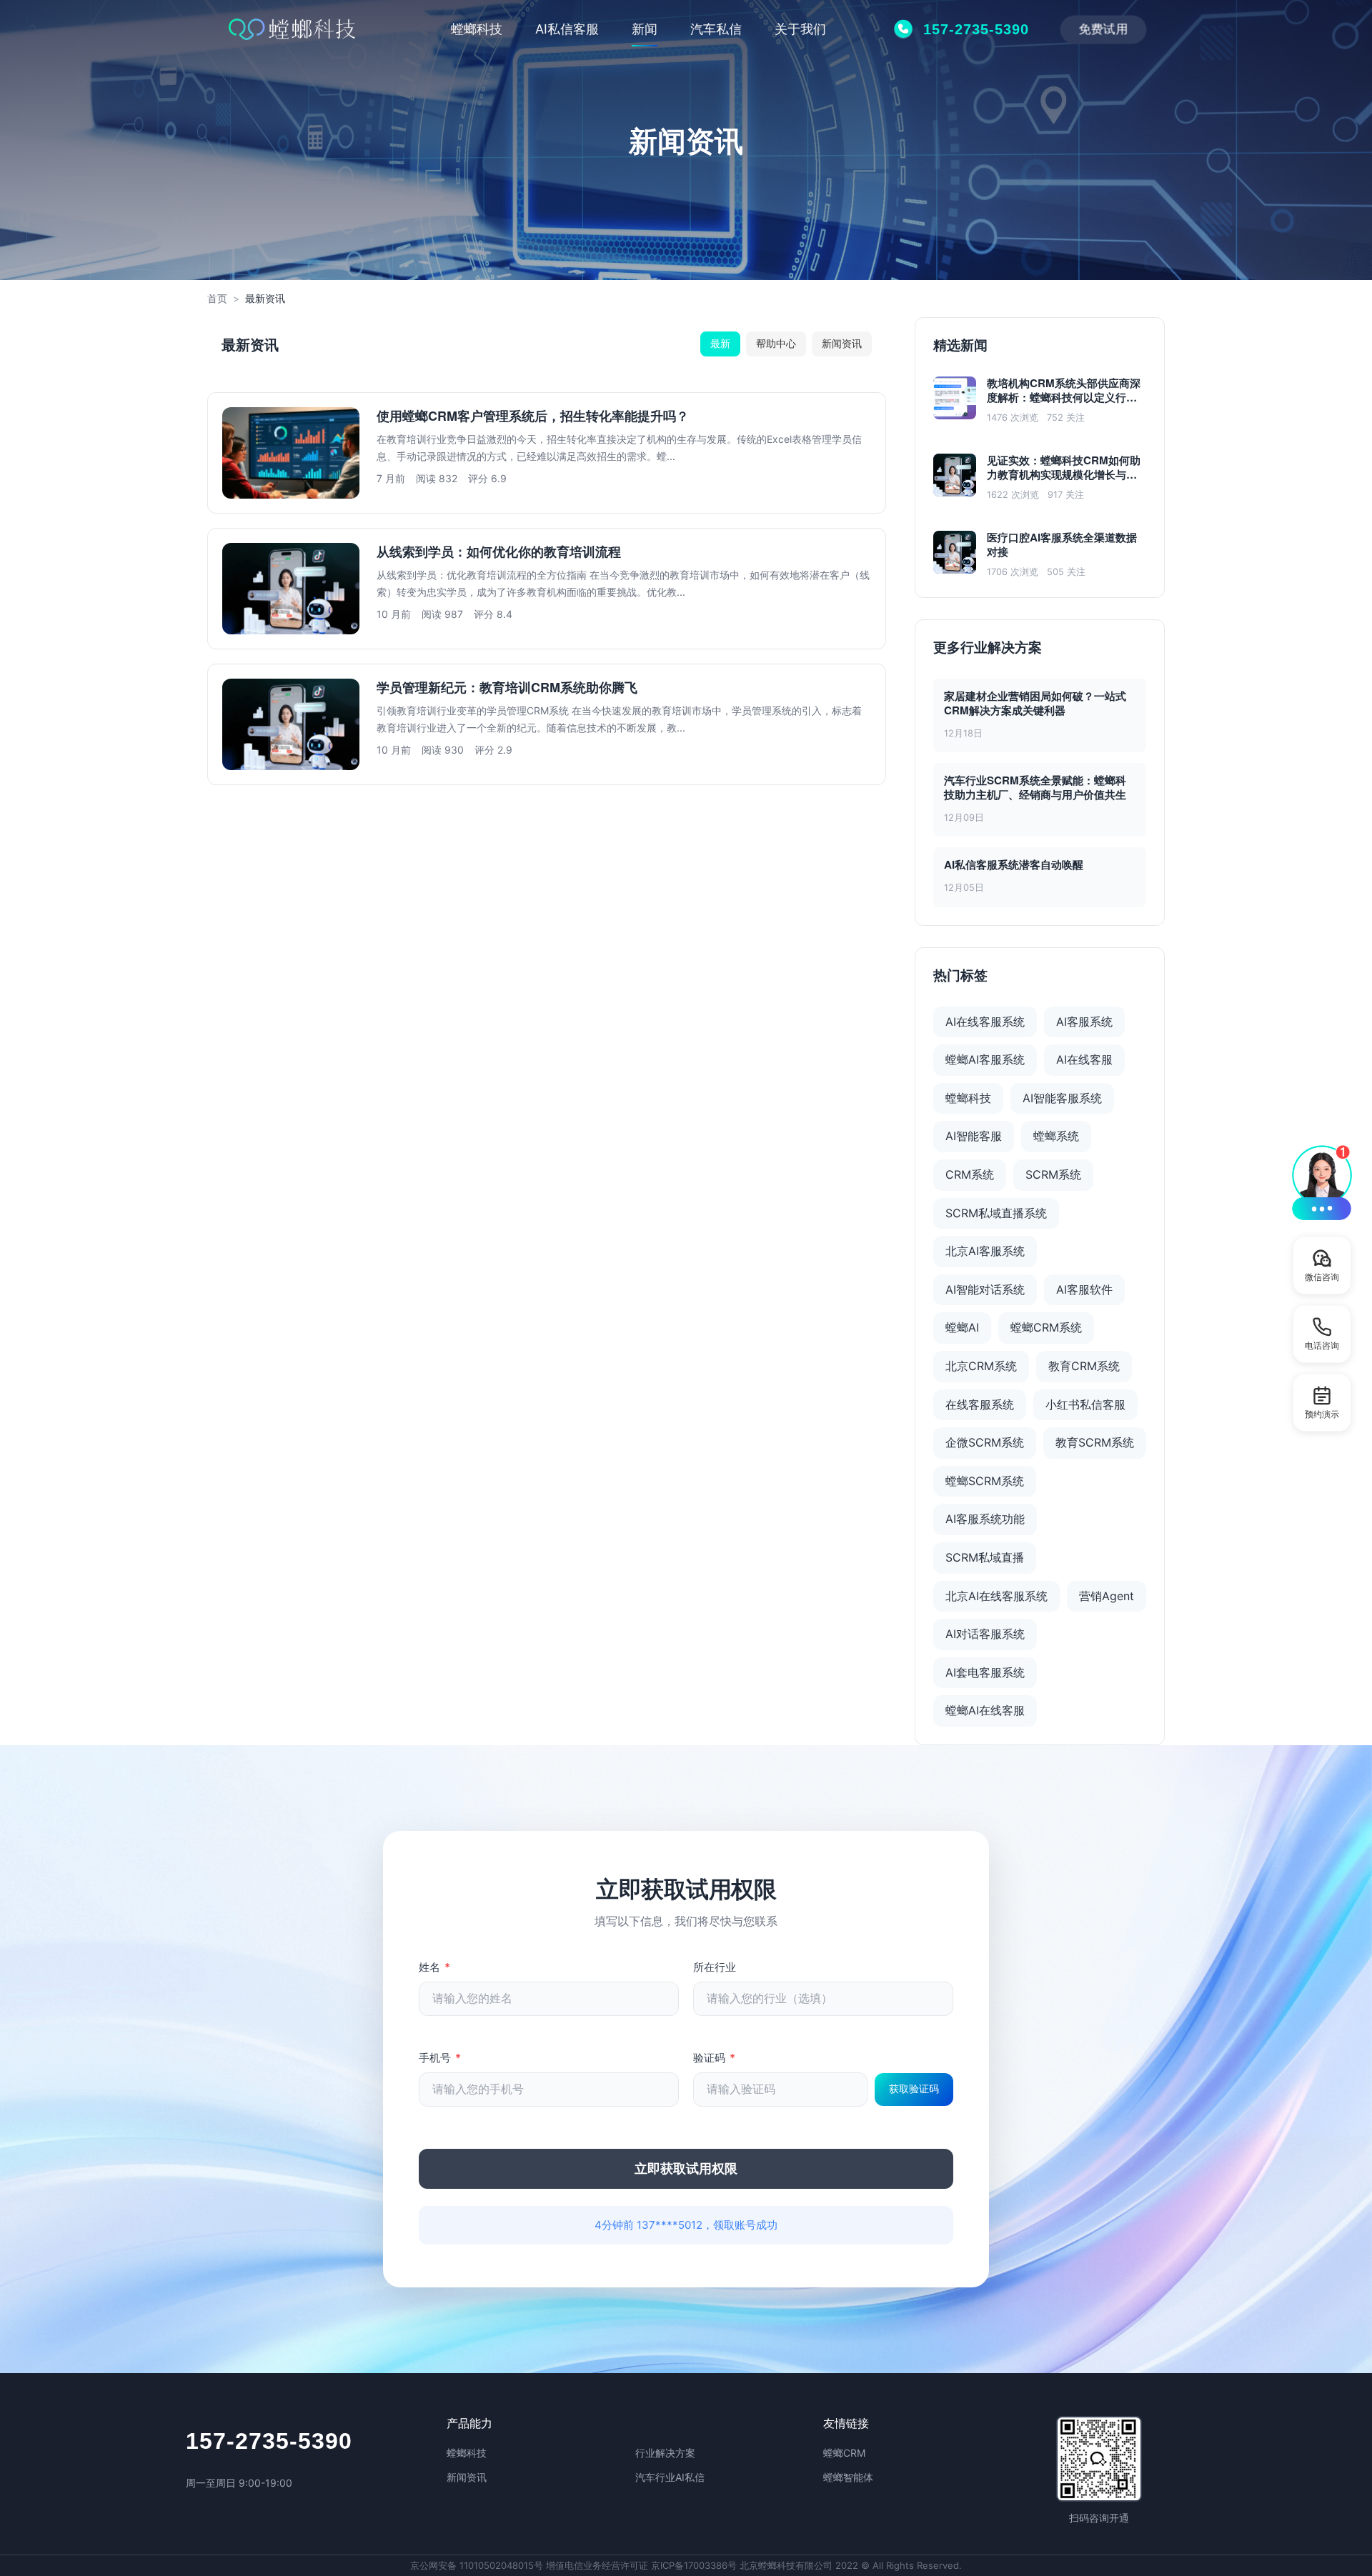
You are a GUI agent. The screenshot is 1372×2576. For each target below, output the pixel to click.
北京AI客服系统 (985, 1251)
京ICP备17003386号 (694, 2565)
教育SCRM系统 (1095, 1442)
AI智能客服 (974, 1136)
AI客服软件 (1084, 1289)
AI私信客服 (567, 29)
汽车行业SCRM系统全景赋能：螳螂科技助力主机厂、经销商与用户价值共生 (1035, 787)
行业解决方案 (665, 2453)
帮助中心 (776, 343)
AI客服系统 (1084, 1022)
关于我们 (800, 29)
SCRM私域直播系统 (996, 1213)
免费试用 (1103, 28)
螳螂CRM (844, 2453)
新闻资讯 (842, 343)
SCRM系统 (1053, 1174)
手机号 (440, 2058)
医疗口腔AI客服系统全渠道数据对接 (1062, 545)
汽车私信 (716, 29)
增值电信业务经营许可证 (597, 2565)
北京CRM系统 (981, 1366)
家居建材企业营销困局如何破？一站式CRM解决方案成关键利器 (1035, 703)
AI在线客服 (1084, 1059)
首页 (217, 298)
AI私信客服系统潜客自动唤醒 (1014, 864)
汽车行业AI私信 (670, 2477)
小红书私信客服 (1085, 1404)
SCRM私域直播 (985, 1557)
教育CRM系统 (1084, 1366)
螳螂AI (962, 1327)
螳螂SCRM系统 (985, 1481)
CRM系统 (970, 1174)
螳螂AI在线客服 (985, 1710)
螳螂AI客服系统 (985, 1059)
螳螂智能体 (848, 2477)
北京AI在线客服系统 (996, 1596)
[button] (1322, 1182)
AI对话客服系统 (985, 1634)
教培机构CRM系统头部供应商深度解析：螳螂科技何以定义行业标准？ (1064, 391)
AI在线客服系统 (985, 1022)
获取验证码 (914, 2089)
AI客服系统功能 (985, 1519)
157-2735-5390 (269, 2441)
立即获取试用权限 (686, 2169)
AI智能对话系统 (985, 1289)
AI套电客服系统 (985, 1672)
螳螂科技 (477, 29)
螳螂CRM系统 (1046, 1327)
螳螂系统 (1056, 1136)
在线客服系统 (980, 1404)
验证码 (714, 2058)
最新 (720, 343)
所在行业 (715, 1967)
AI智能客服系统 (1062, 1098)
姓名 (434, 1967)
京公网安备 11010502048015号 (477, 2565)
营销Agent (1107, 1596)
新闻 (645, 29)
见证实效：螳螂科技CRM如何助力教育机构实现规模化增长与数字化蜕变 (1064, 468)
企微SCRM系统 (985, 1442)
